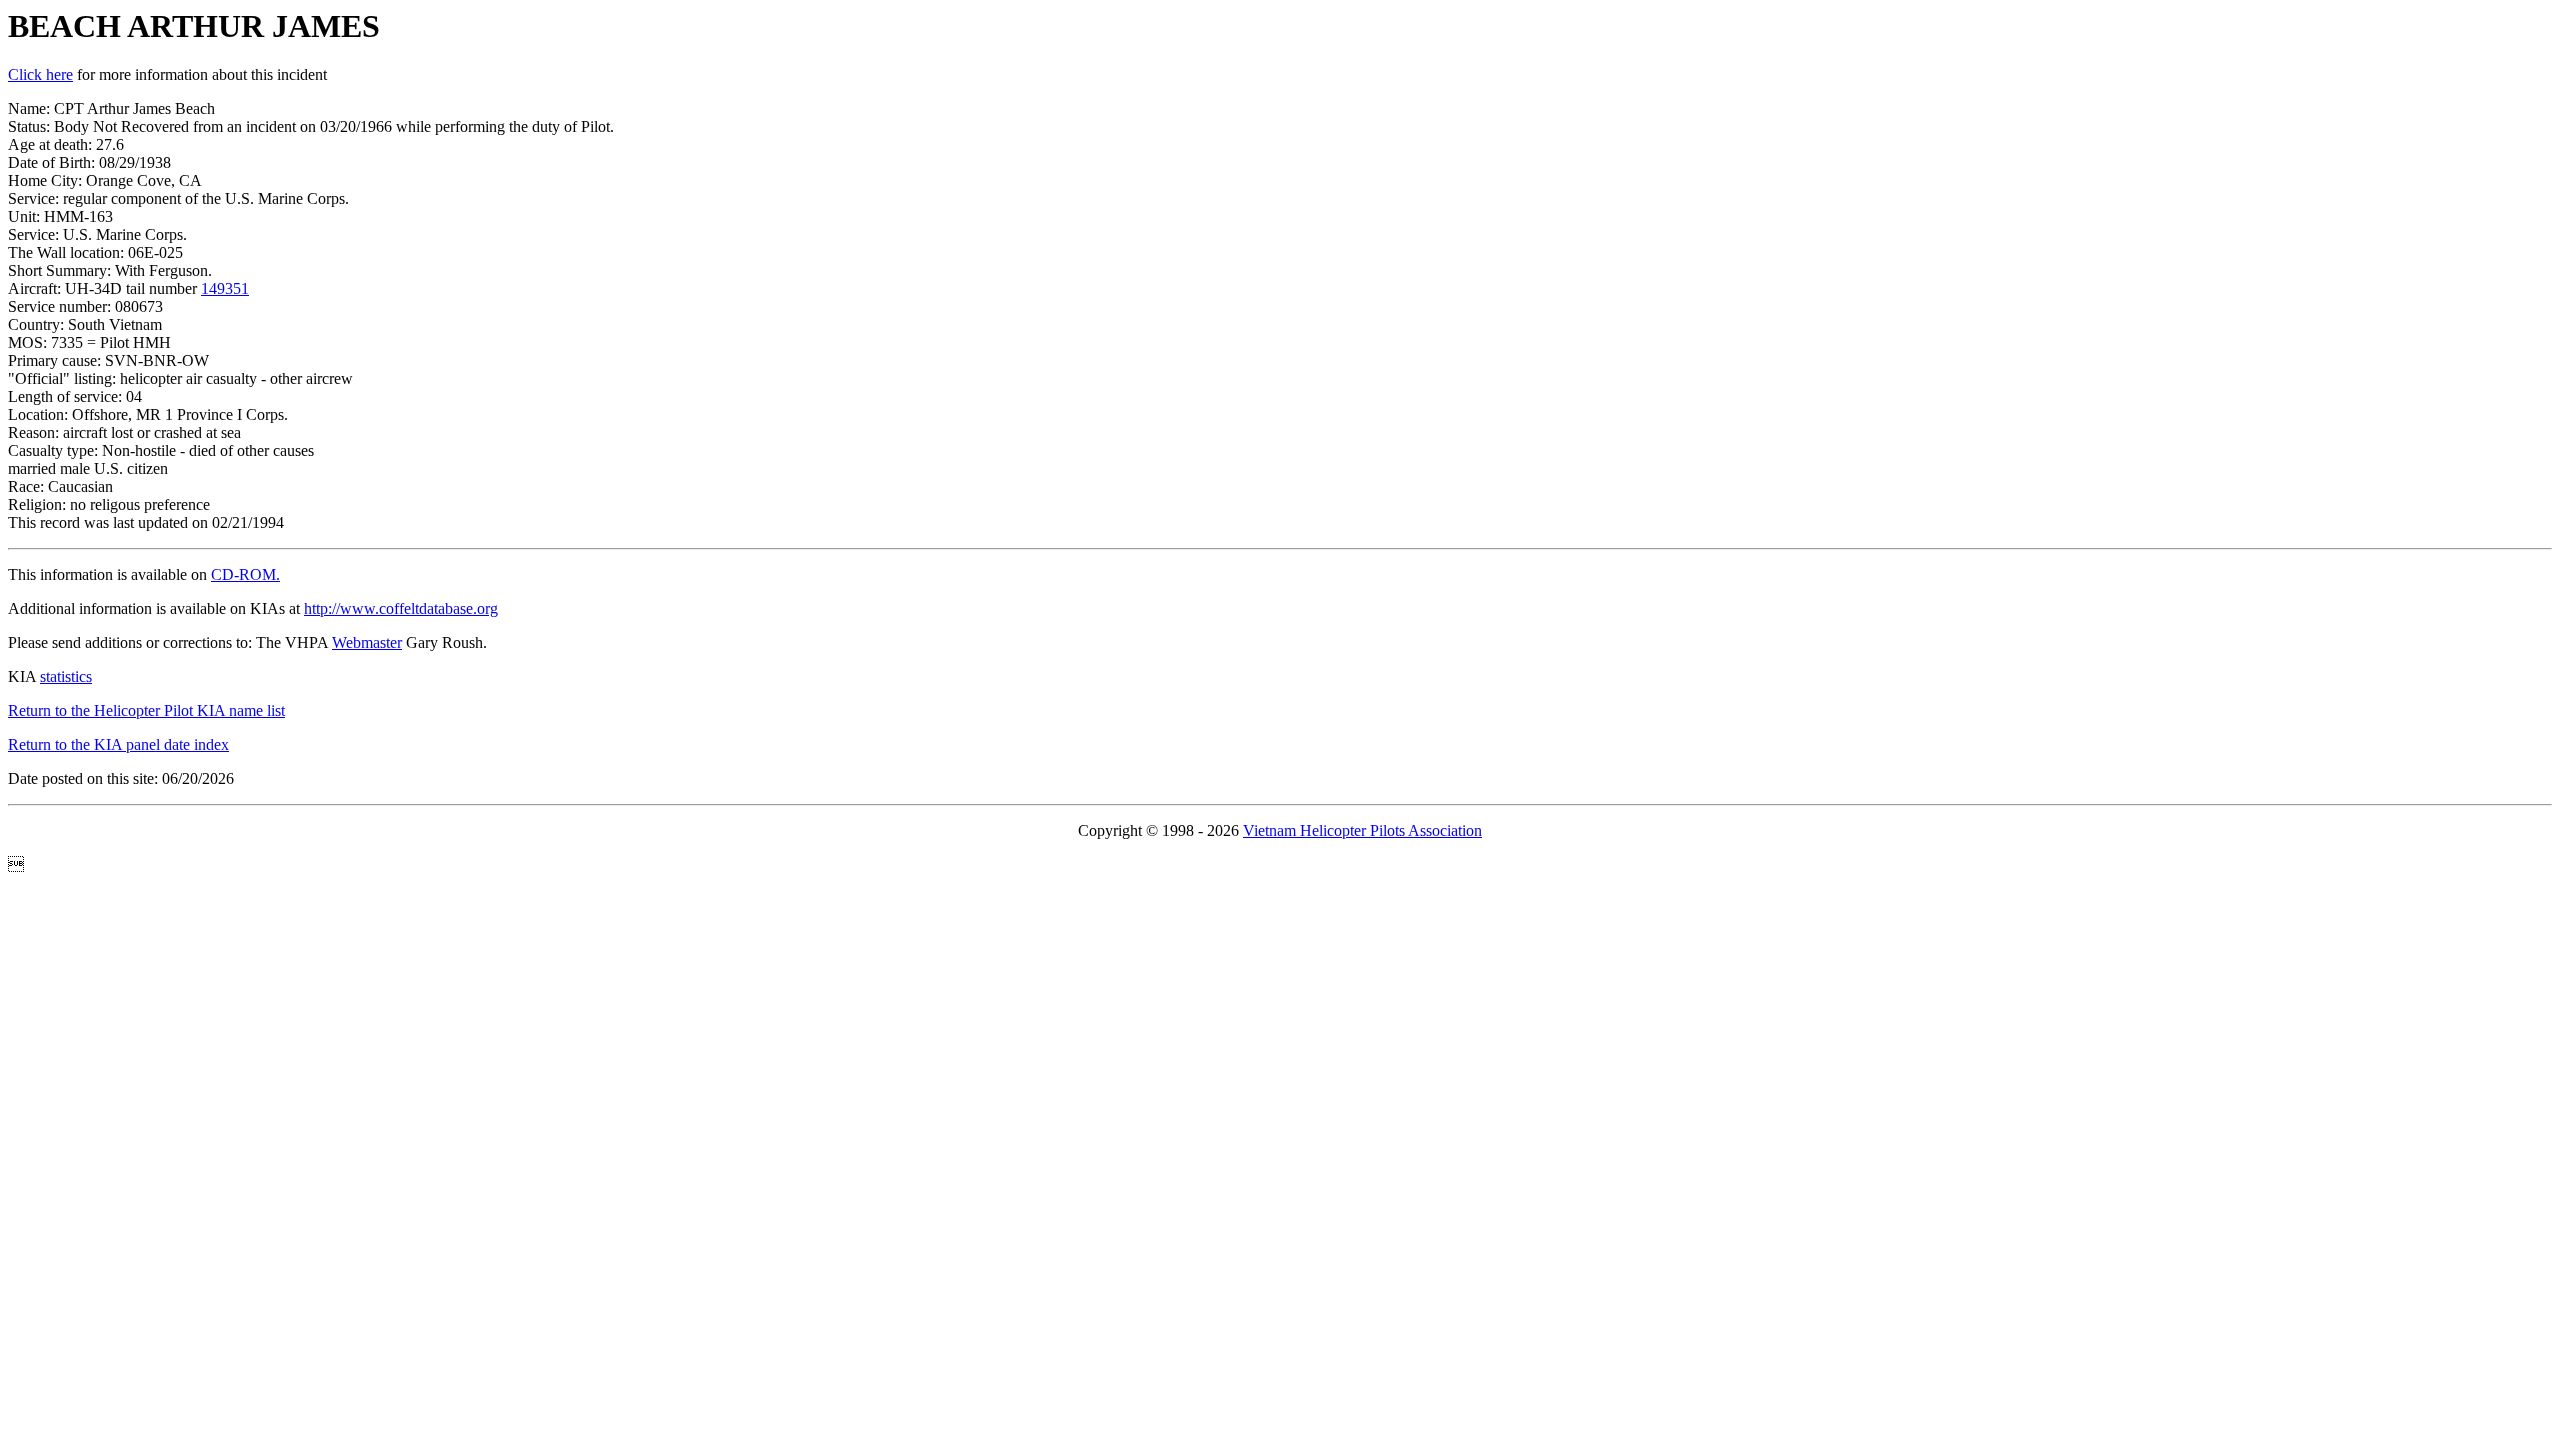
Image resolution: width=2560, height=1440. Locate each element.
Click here (40, 74)
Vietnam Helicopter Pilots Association (1362, 830)
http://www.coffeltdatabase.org (401, 608)
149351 (225, 288)
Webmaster (367, 642)
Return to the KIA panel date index (118, 744)
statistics (66, 676)
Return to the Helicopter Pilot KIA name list (146, 710)
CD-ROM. (245, 574)
